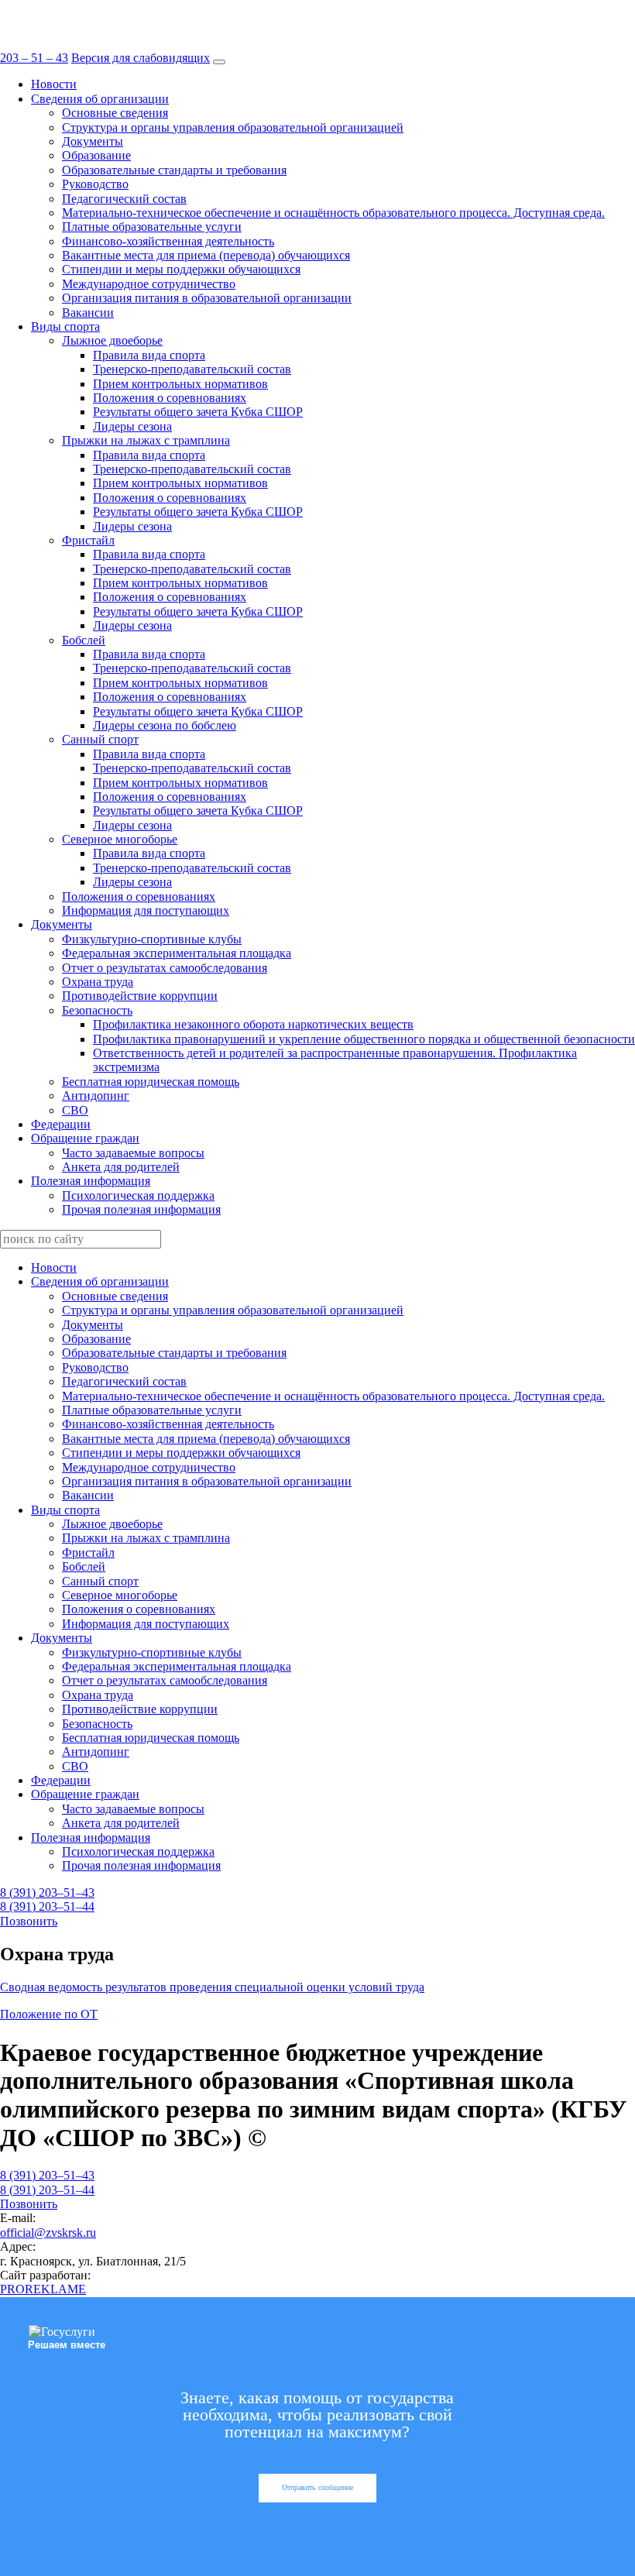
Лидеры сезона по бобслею (165, 725)
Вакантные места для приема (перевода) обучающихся (206, 255)
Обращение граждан (85, 1138)
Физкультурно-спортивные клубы (152, 939)
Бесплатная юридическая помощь (151, 1082)
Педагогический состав (124, 199)
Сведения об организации (100, 99)
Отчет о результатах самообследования (165, 968)
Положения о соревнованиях (170, 398)
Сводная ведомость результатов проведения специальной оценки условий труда (212, 1987)
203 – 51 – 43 (34, 58)
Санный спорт (100, 739)
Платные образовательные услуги (152, 227)
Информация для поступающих (146, 910)
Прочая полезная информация (141, 1209)
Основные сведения (115, 113)
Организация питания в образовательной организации (207, 298)
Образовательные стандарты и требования (174, 170)
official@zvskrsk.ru (48, 2233)
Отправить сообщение (317, 2487)
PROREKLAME (43, 2289)
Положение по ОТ (49, 2014)
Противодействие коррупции (140, 996)
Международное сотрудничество (149, 284)
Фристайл (88, 540)
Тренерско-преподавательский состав (192, 369)
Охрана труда (98, 982)
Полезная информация (91, 1181)
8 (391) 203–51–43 (47, 1893)
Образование (96, 155)
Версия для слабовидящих (141, 58)
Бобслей (84, 640)
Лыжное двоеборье (112, 340)
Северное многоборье (120, 839)
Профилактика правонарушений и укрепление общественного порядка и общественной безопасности (364, 1039)
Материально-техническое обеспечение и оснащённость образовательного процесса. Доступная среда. (333, 213)
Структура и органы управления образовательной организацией (233, 127)
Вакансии (88, 313)
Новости (54, 84)
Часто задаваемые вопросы (133, 1153)
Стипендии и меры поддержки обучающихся (181, 269)
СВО (75, 1110)
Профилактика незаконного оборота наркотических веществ (253, 1024)
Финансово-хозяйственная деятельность (168, 241)
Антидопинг (96, 1096)
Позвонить (29, 1921)
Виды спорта (65, 326)
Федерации (61, 1124)
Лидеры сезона (132, 426)
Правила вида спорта (149, 355)
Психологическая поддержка (138, 1195)
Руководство (95, 184)
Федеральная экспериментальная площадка (177, 953)
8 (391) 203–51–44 (47, 1906)
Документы (93, 141)
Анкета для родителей (121, 1167)
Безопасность (97, 1010)
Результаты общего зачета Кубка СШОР (198, 412)
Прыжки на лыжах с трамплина (146, 440)
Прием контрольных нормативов (180, 384)
